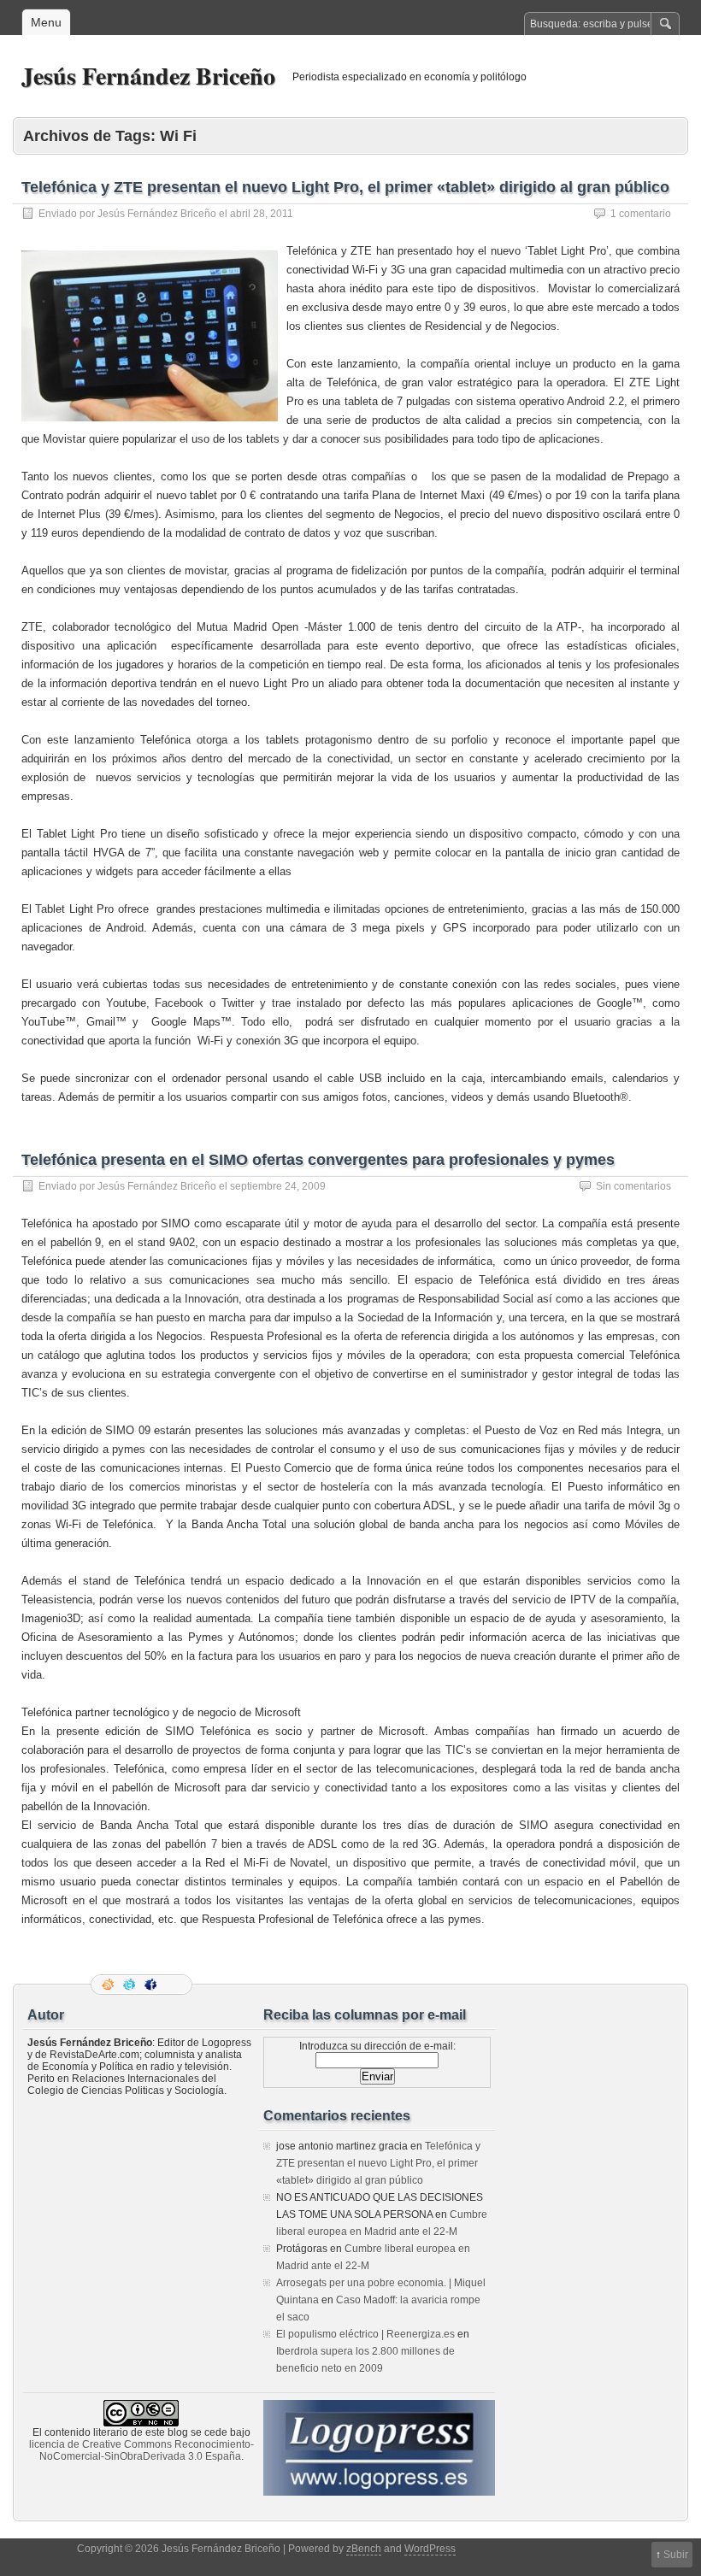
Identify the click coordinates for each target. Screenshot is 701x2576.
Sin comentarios (633, 1186)
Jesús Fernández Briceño (148, 76)
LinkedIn (174, 1985)
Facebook (152, 1985)
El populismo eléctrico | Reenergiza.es (365, 2334)
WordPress (430, 2549)
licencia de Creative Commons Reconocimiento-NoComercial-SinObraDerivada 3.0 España (141, 2450)
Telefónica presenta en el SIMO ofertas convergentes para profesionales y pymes (318, 1160)
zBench (364, 2549)
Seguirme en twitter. (131, 1985)
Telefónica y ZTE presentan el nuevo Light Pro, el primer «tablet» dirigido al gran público (345, 187)
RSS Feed (109, 1985)
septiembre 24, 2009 (278, 1186)
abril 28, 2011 (262, 214)
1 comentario (641, 214)
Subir (676, 2555)
